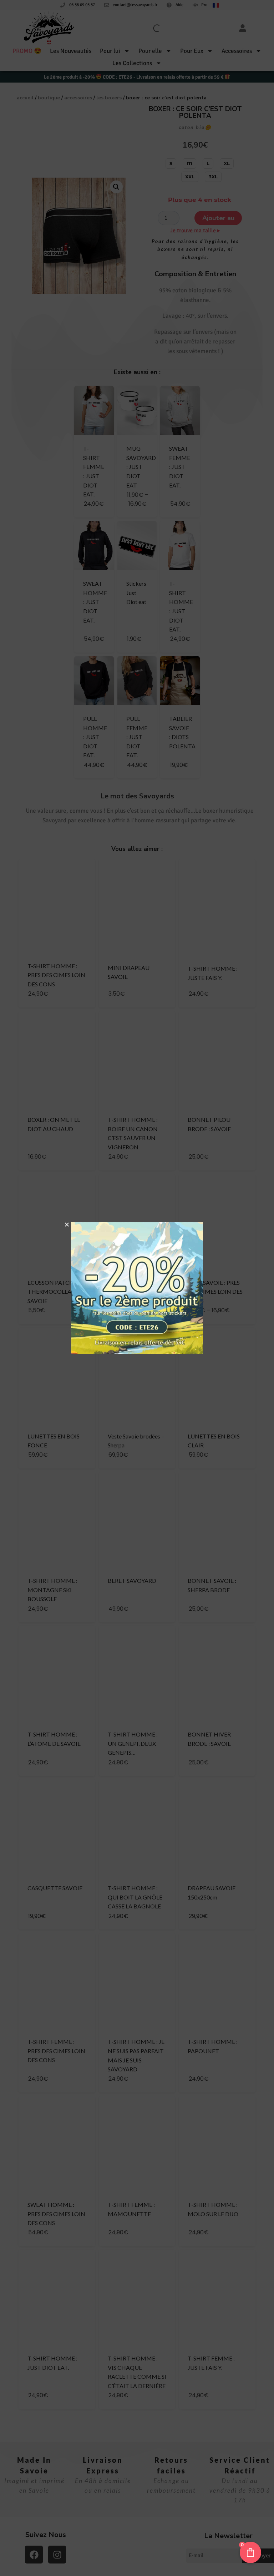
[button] (67, 1225)
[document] (137, 1288)
